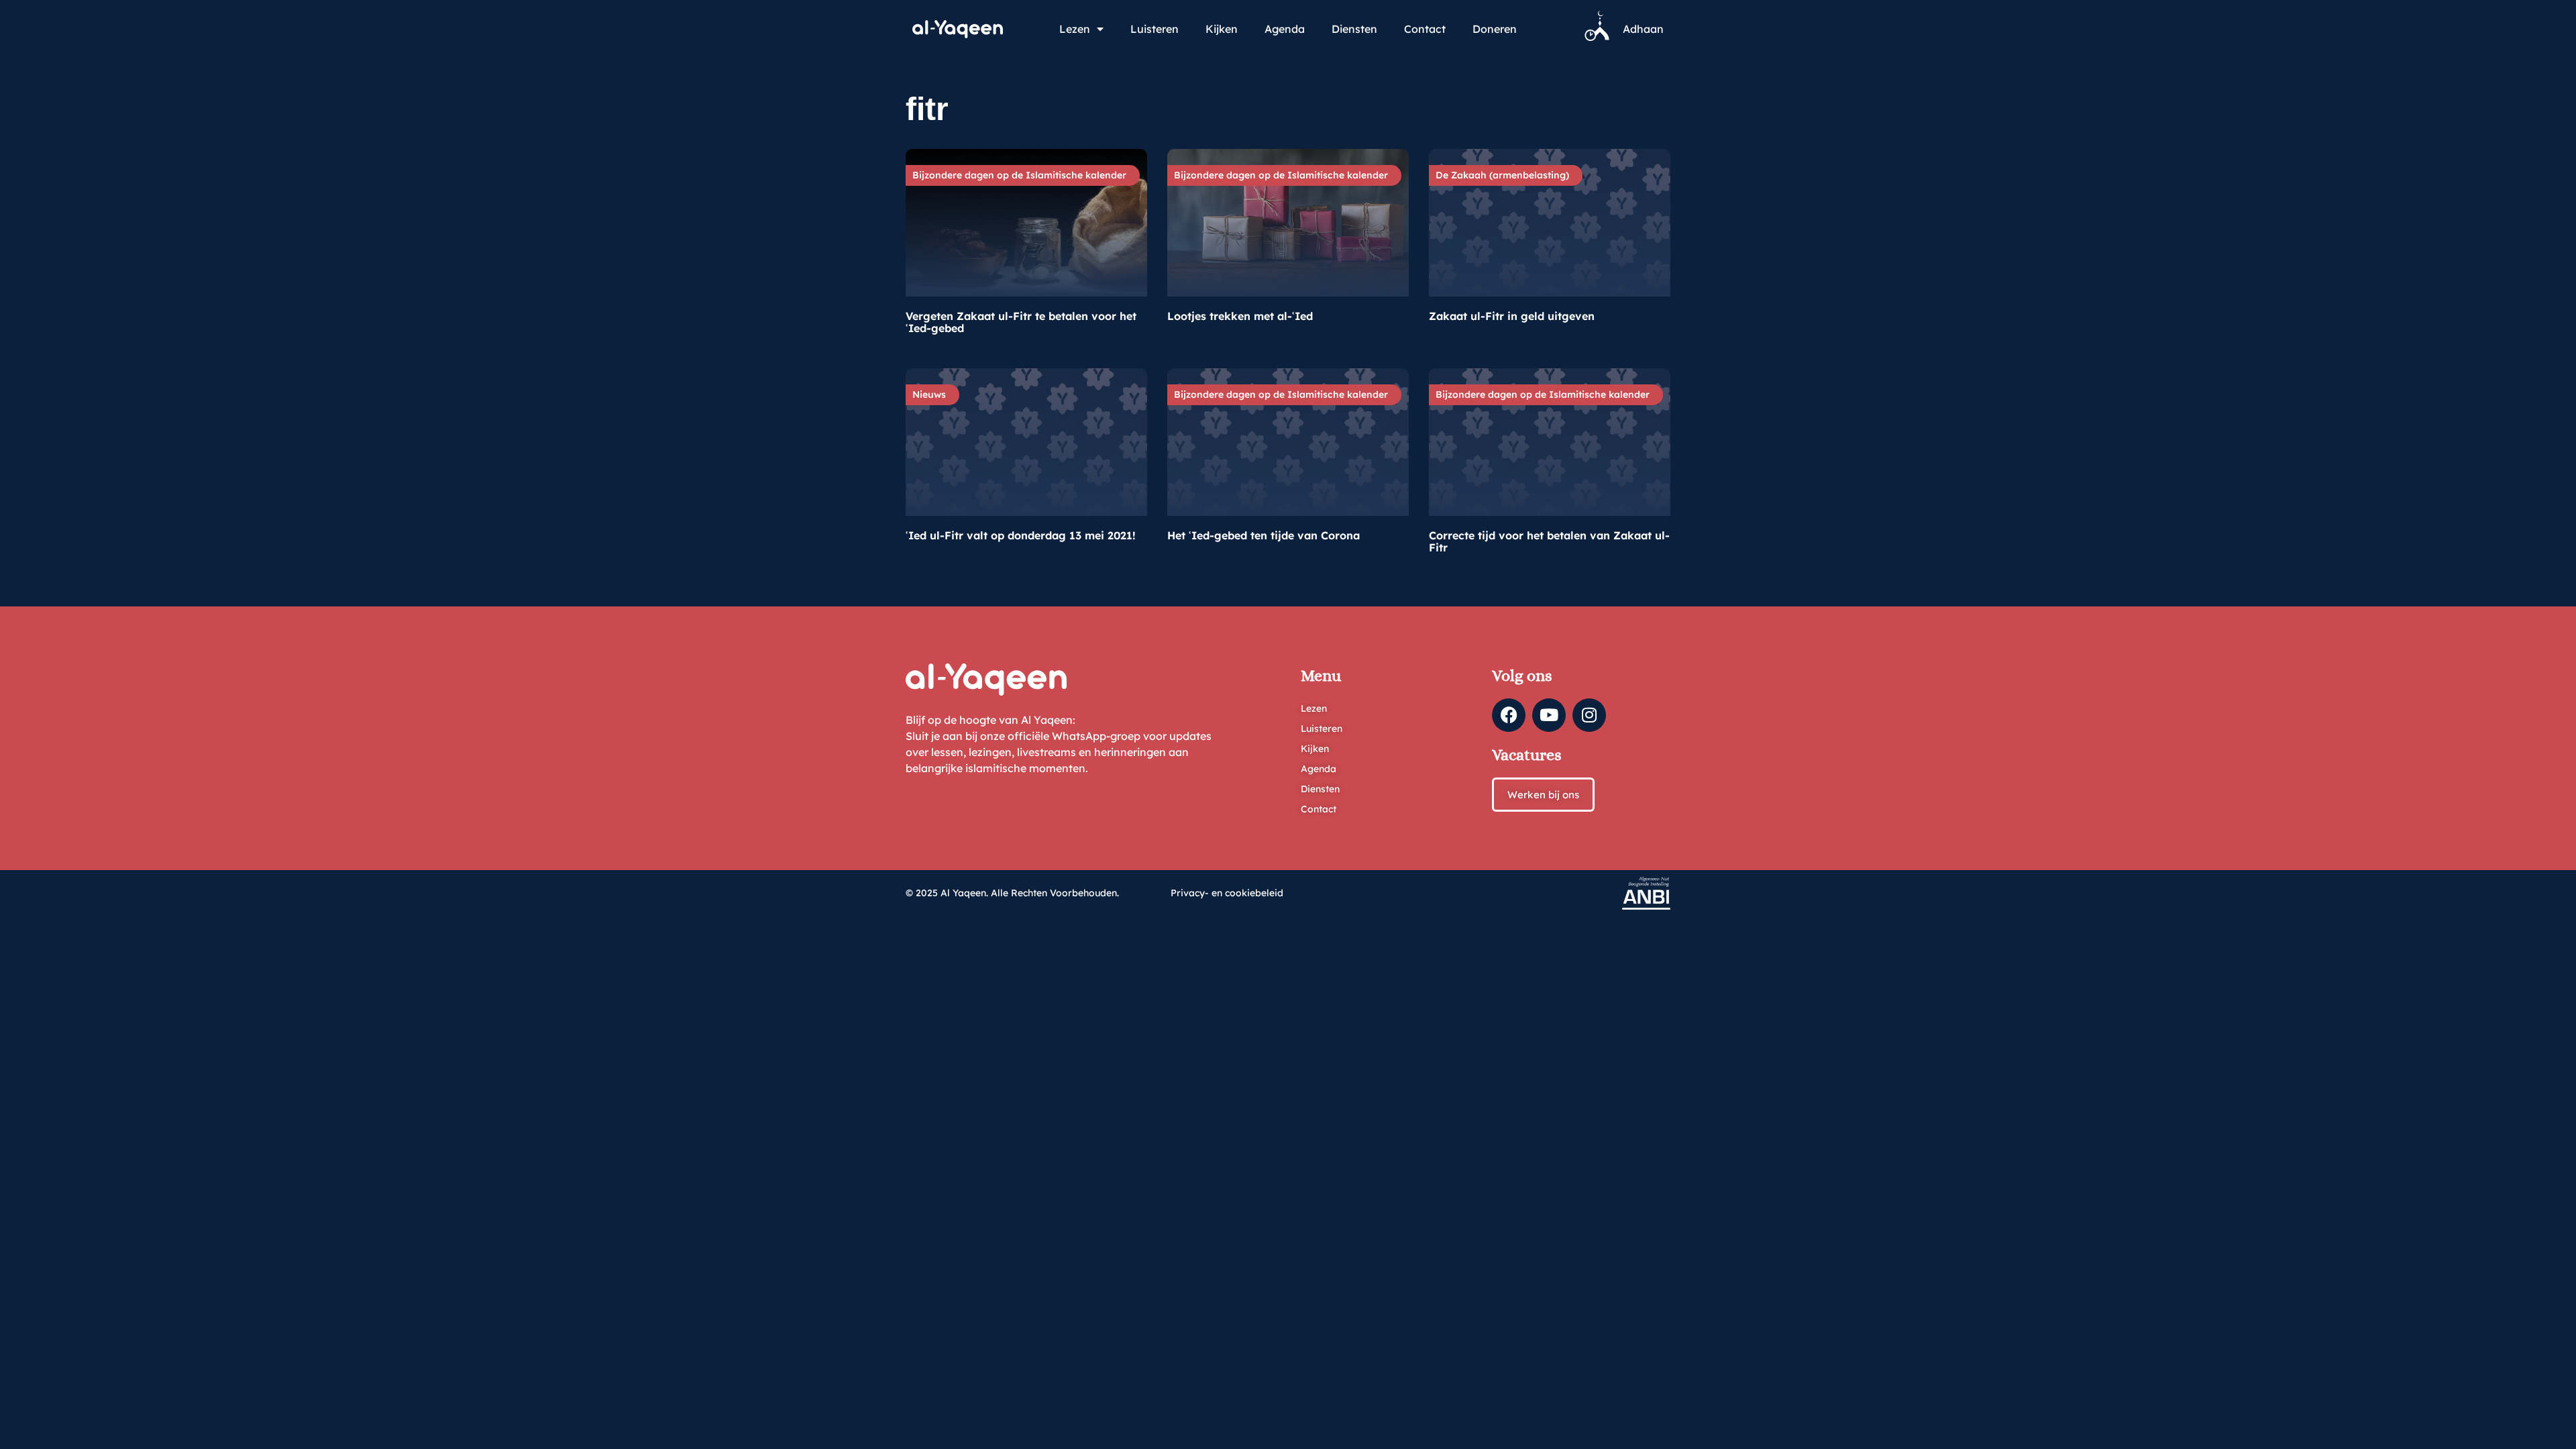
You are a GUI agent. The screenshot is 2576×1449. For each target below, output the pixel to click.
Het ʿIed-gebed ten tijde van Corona (1264, 535)
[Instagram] (1589, 715)
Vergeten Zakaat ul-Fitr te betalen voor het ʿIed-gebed (1021, 322)
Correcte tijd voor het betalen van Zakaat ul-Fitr (1549, 541)
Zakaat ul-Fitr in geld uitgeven (1512, 316)
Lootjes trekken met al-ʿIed (1240, 316)
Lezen (1075, 29)
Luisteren (1155, 29)
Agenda (1285, 29)
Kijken (1222, 29)
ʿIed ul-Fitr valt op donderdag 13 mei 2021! (1021, 535)
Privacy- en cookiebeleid (1227, 893)
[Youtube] (1549, 715)
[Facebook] (1509, 715)
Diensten (1354, 29)
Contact (1425, 29)
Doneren (1495, 29)
